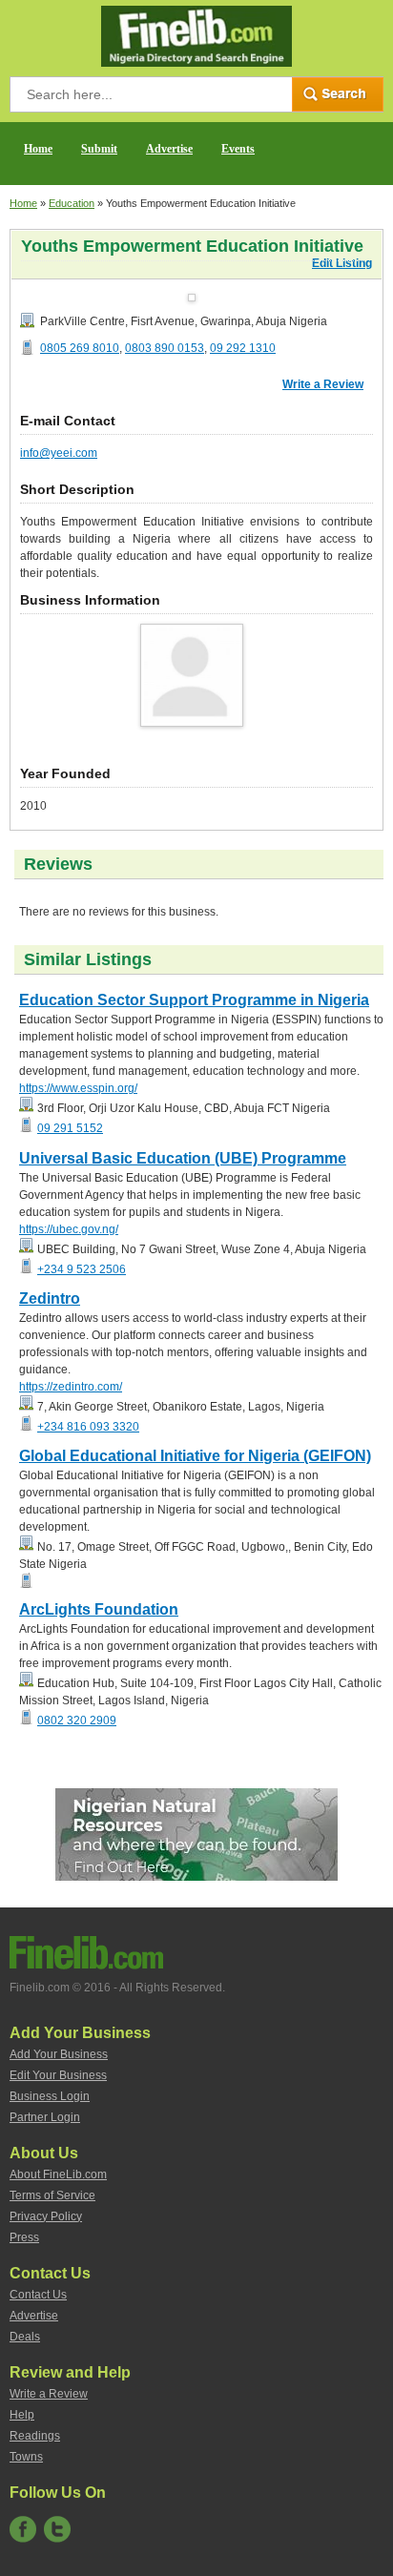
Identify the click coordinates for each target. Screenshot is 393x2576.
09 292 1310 (243, 348)
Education (72, 203)
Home (38, 149)
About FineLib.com (58, 2174)
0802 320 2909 (77, 1721)
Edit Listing (342, 263)
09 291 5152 (70, 1128)
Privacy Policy (46, 2216)
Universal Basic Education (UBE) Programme (183, 1158)
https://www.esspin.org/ (78, 1088)
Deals (25, 2337)
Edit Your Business (58, 2075)
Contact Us (38, 2295)
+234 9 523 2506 (82, 1269)
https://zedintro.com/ (71, 1387)
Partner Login (45, 2117)
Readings (35, 2436)
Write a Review (323, 384)
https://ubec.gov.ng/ (69, 1229)
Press (24, 2237)
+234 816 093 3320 (88, 1427)
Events (238, 149)
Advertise (169, 149)
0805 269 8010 (80, 348)
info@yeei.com (59, 453)
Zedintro (50, 1298)
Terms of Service (52, 2195)
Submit (99, 149)
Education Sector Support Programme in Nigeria (194, 1000)
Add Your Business (59, 2054)
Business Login (50, 2096)
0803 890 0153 (165, 348)
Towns (26, 2457)
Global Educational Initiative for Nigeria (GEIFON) (195, 1456)
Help (22, 2415)
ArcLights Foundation (99, 1609)
